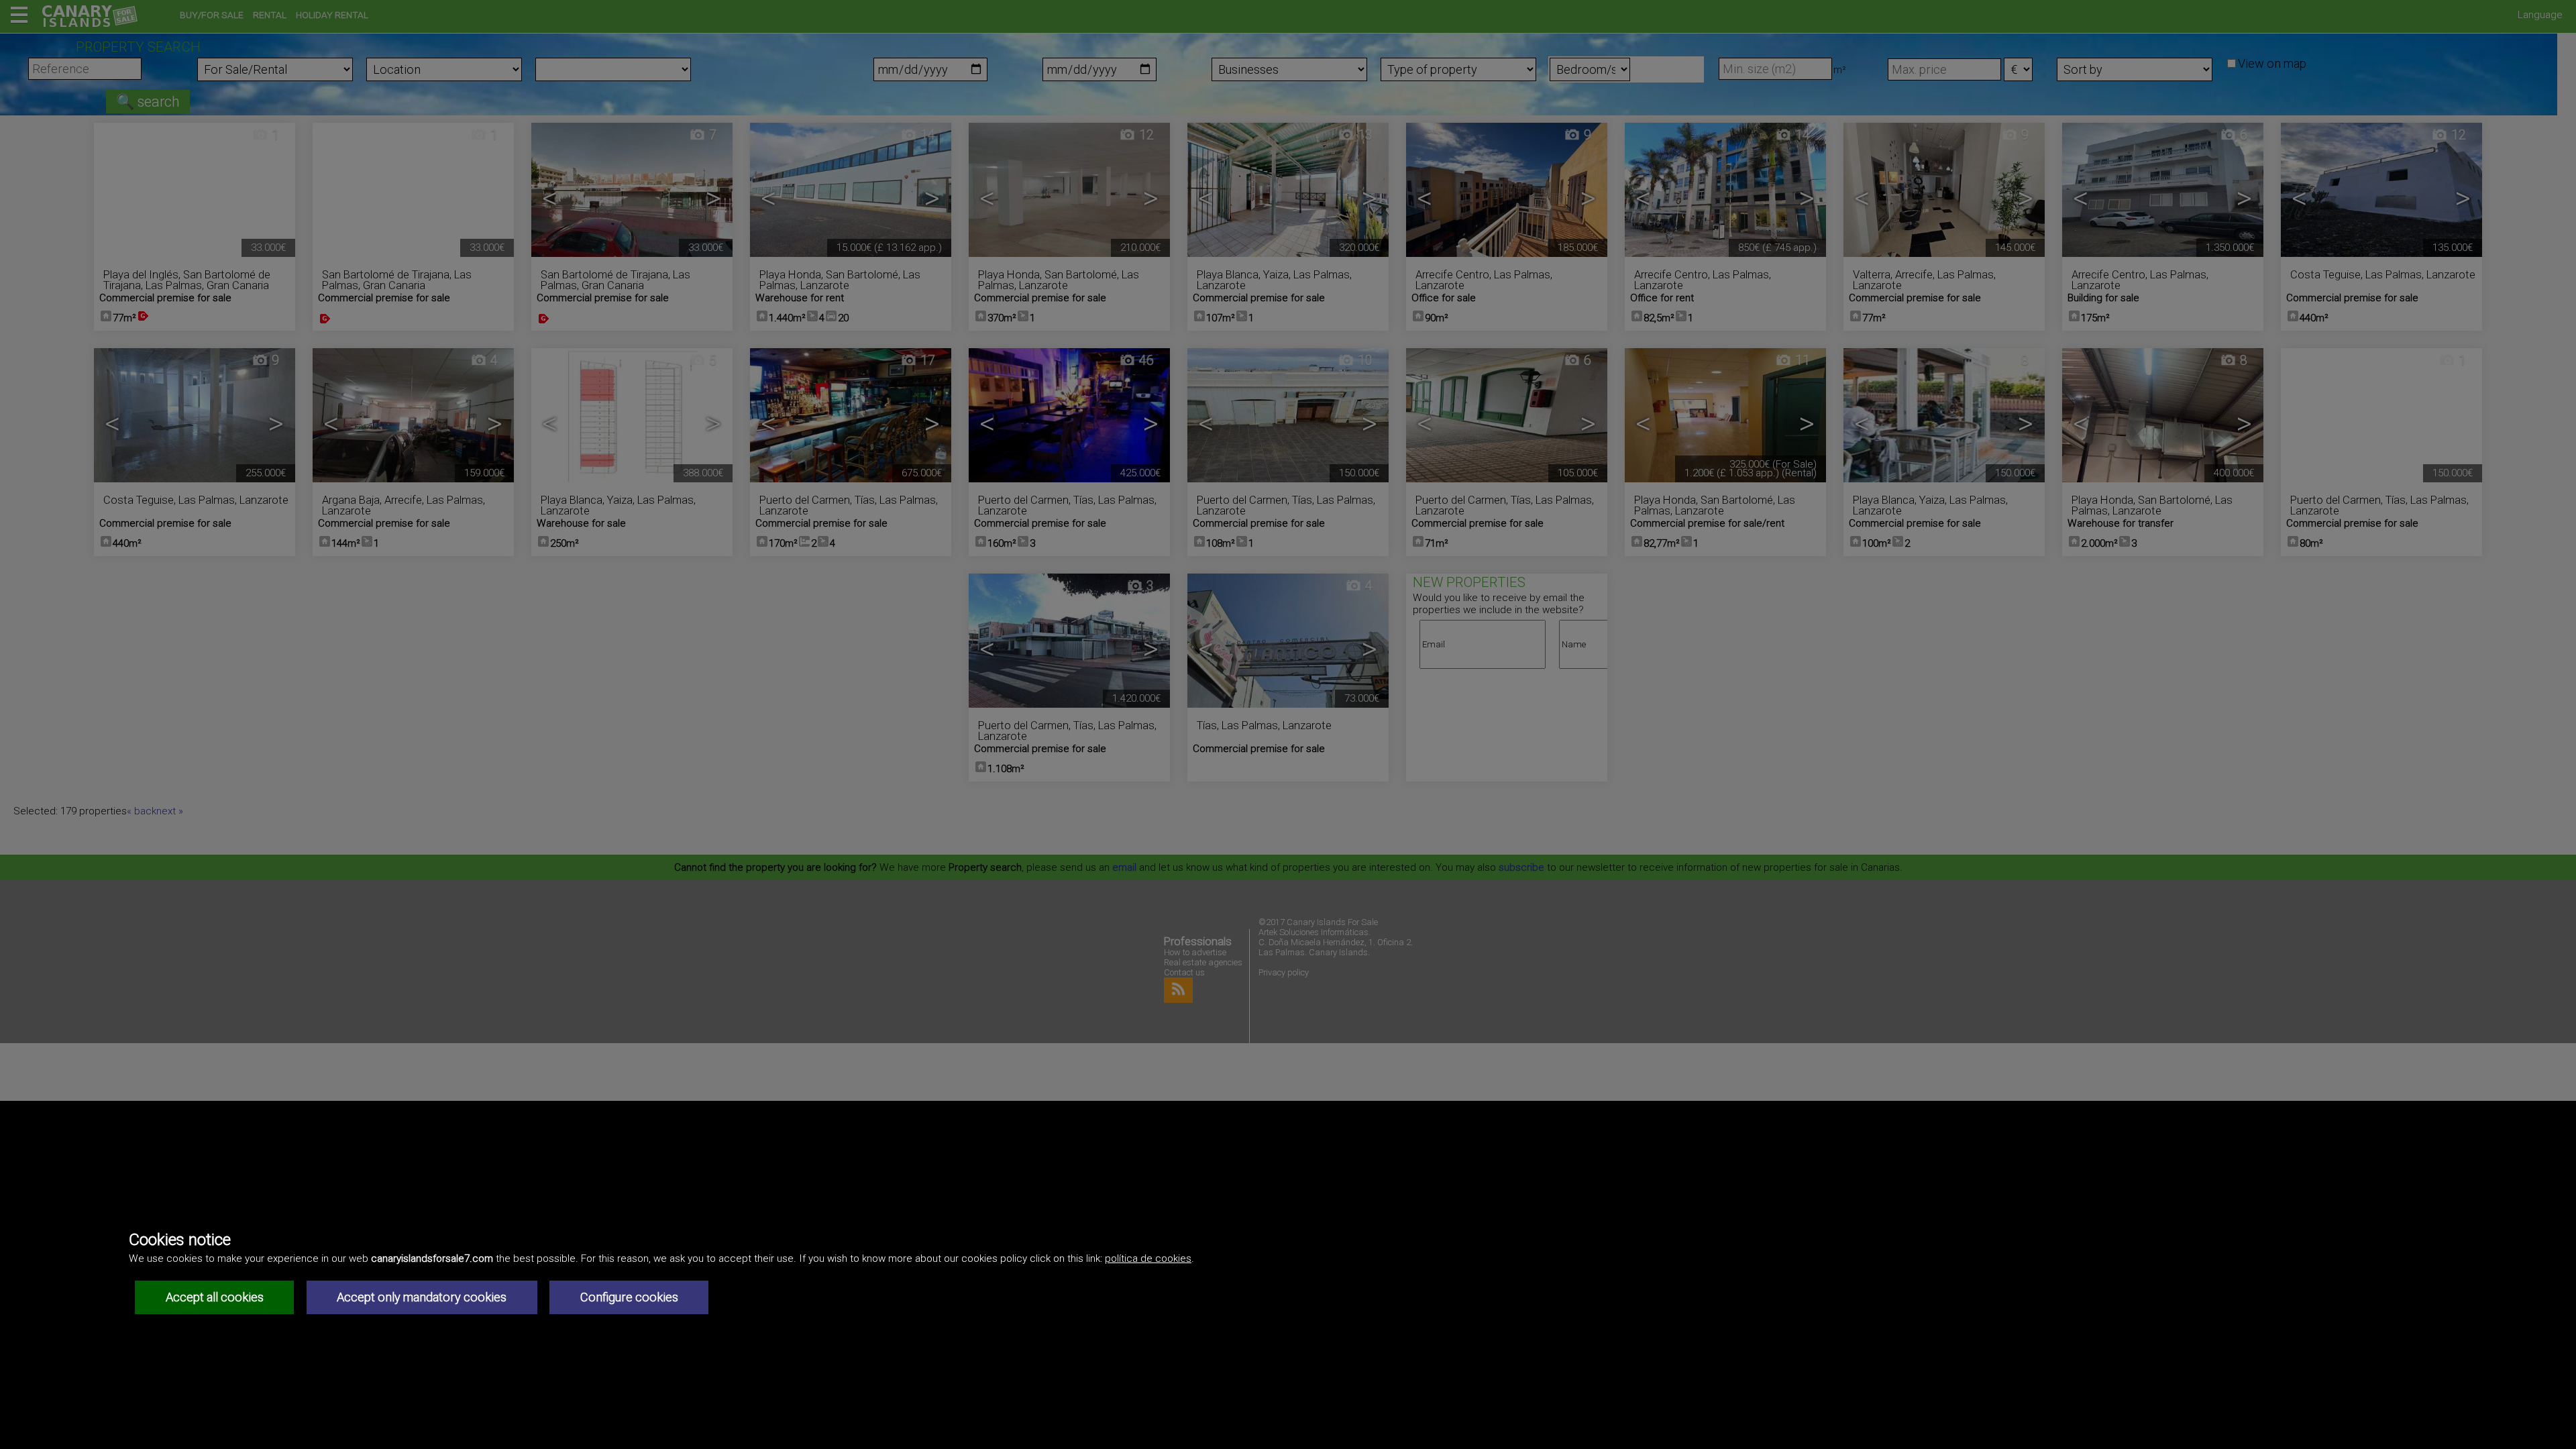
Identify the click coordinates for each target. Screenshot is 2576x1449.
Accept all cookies (215, 1297)
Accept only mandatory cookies (422, 1297)
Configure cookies (629, 1297)
